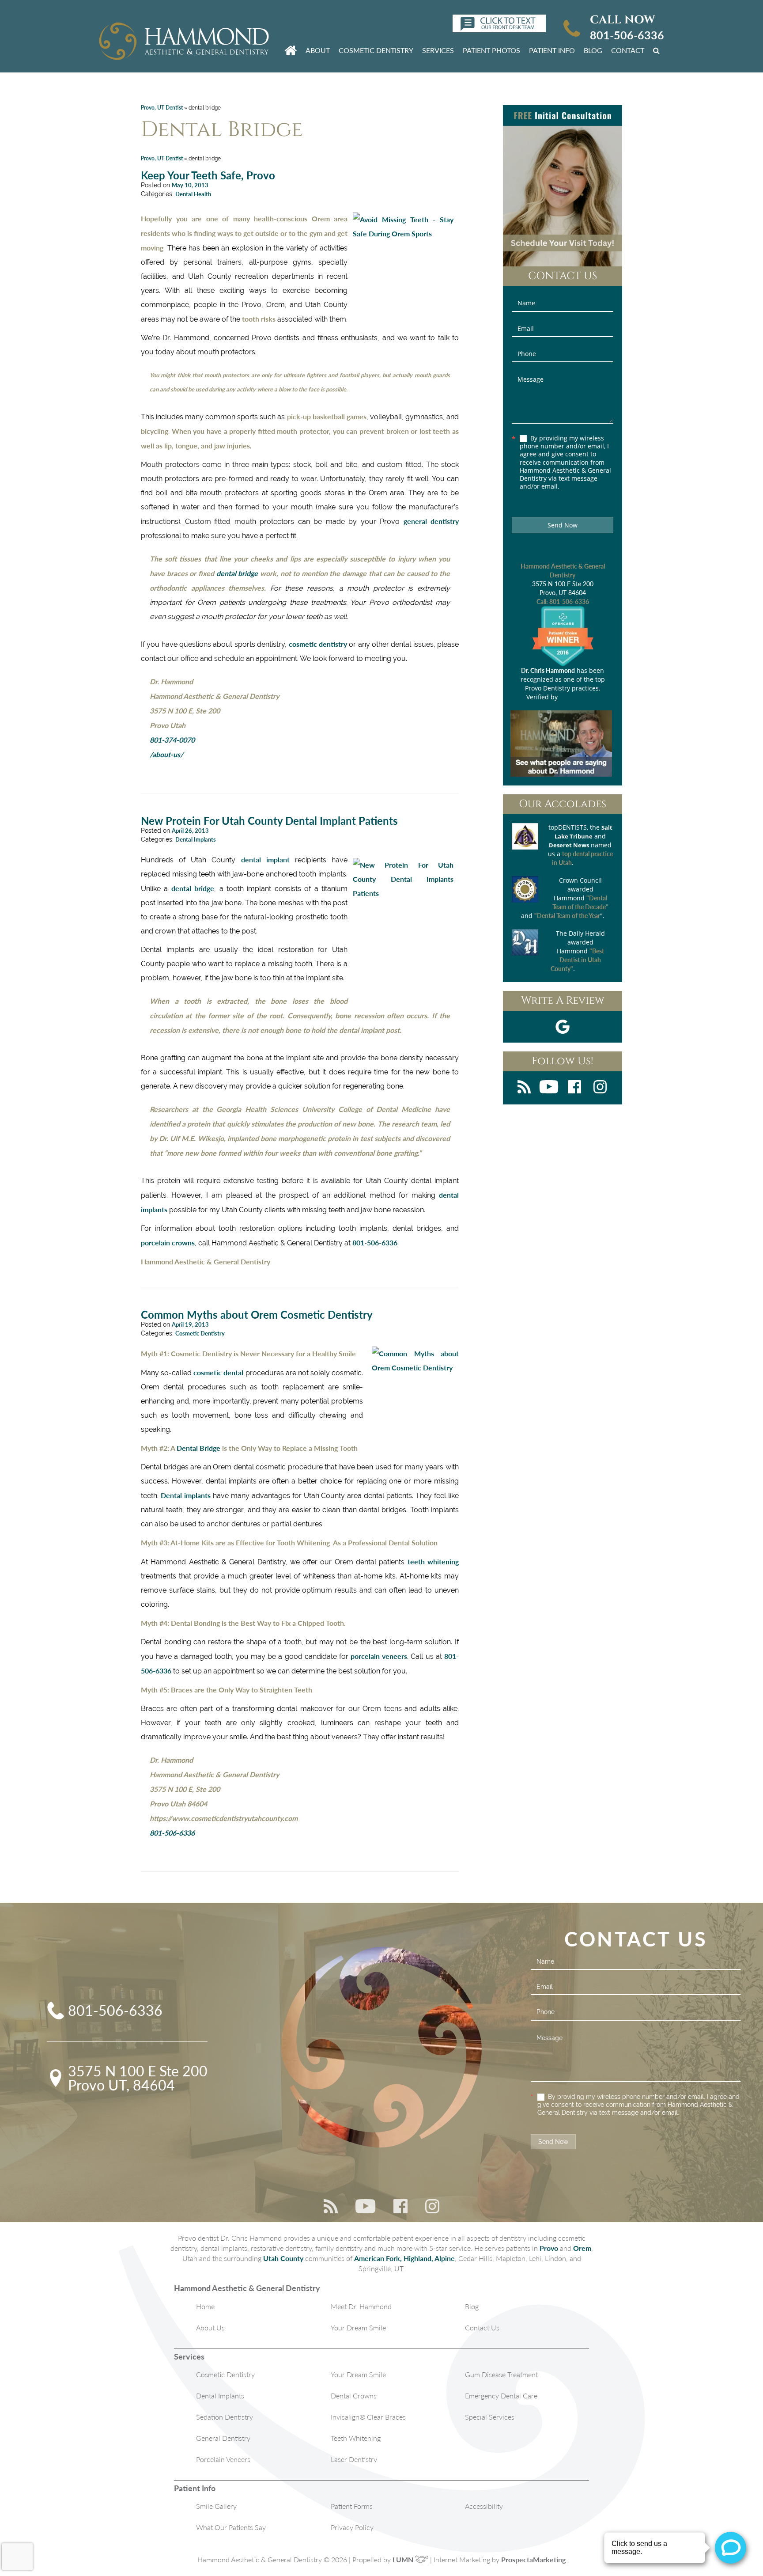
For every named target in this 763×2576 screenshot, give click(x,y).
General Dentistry (223, 2438)
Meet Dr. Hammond (361, 2306)
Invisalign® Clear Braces (368, 2417)
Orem (582, 2248)
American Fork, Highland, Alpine (404, 2258)
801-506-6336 (627, 35)
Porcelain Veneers (223, 2459)
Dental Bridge (198, 1448)
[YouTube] (549, 1088)
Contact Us (482, 2328)
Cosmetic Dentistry (376, 50)
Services (438, 50)
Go (658, 50)
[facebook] (574, 1088)
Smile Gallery (216, 2506)
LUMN (404, 2559)
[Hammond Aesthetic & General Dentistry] (184, 42)
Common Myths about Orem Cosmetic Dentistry (257, 1315)
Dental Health (193, 194)
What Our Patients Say (231, 2527)
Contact (628, 50)
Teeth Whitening (356, 2438)
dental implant (265, 859)
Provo (549, 2248)
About (318, 50)
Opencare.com (579, 697)
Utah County (283, 2258)
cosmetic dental (218, 1372)
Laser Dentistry (354, 2459)
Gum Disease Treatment (501, 2374)
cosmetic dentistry (318, 644)
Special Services (490, 2417)
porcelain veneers (379, 1656)
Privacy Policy (352, 2527)
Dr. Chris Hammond (548, 670)
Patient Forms (352, 2506)
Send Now (563, 525)
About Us (210, 2328)
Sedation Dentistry (225, 2417)
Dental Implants (196, 839)
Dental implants (186, 1495)
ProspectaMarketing (533, 2559)
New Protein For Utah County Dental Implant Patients (269, 821)
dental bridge (237, 573)
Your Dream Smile (358, 2328)
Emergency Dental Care (501, 2396)
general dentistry (431, 521)
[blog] (524, 1088)
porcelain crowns (168, 1242)
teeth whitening (433, 1561)
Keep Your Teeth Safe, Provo (208, 175)
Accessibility (484, 2506)
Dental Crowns (354, 2396)
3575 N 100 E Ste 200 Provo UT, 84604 (138, 2078)
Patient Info (552, 50)
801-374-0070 (172, 740)
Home (205, 2306)
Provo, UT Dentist (162, 108)
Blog (593, 50)
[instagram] (600, 1088)
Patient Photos (491, 50)
